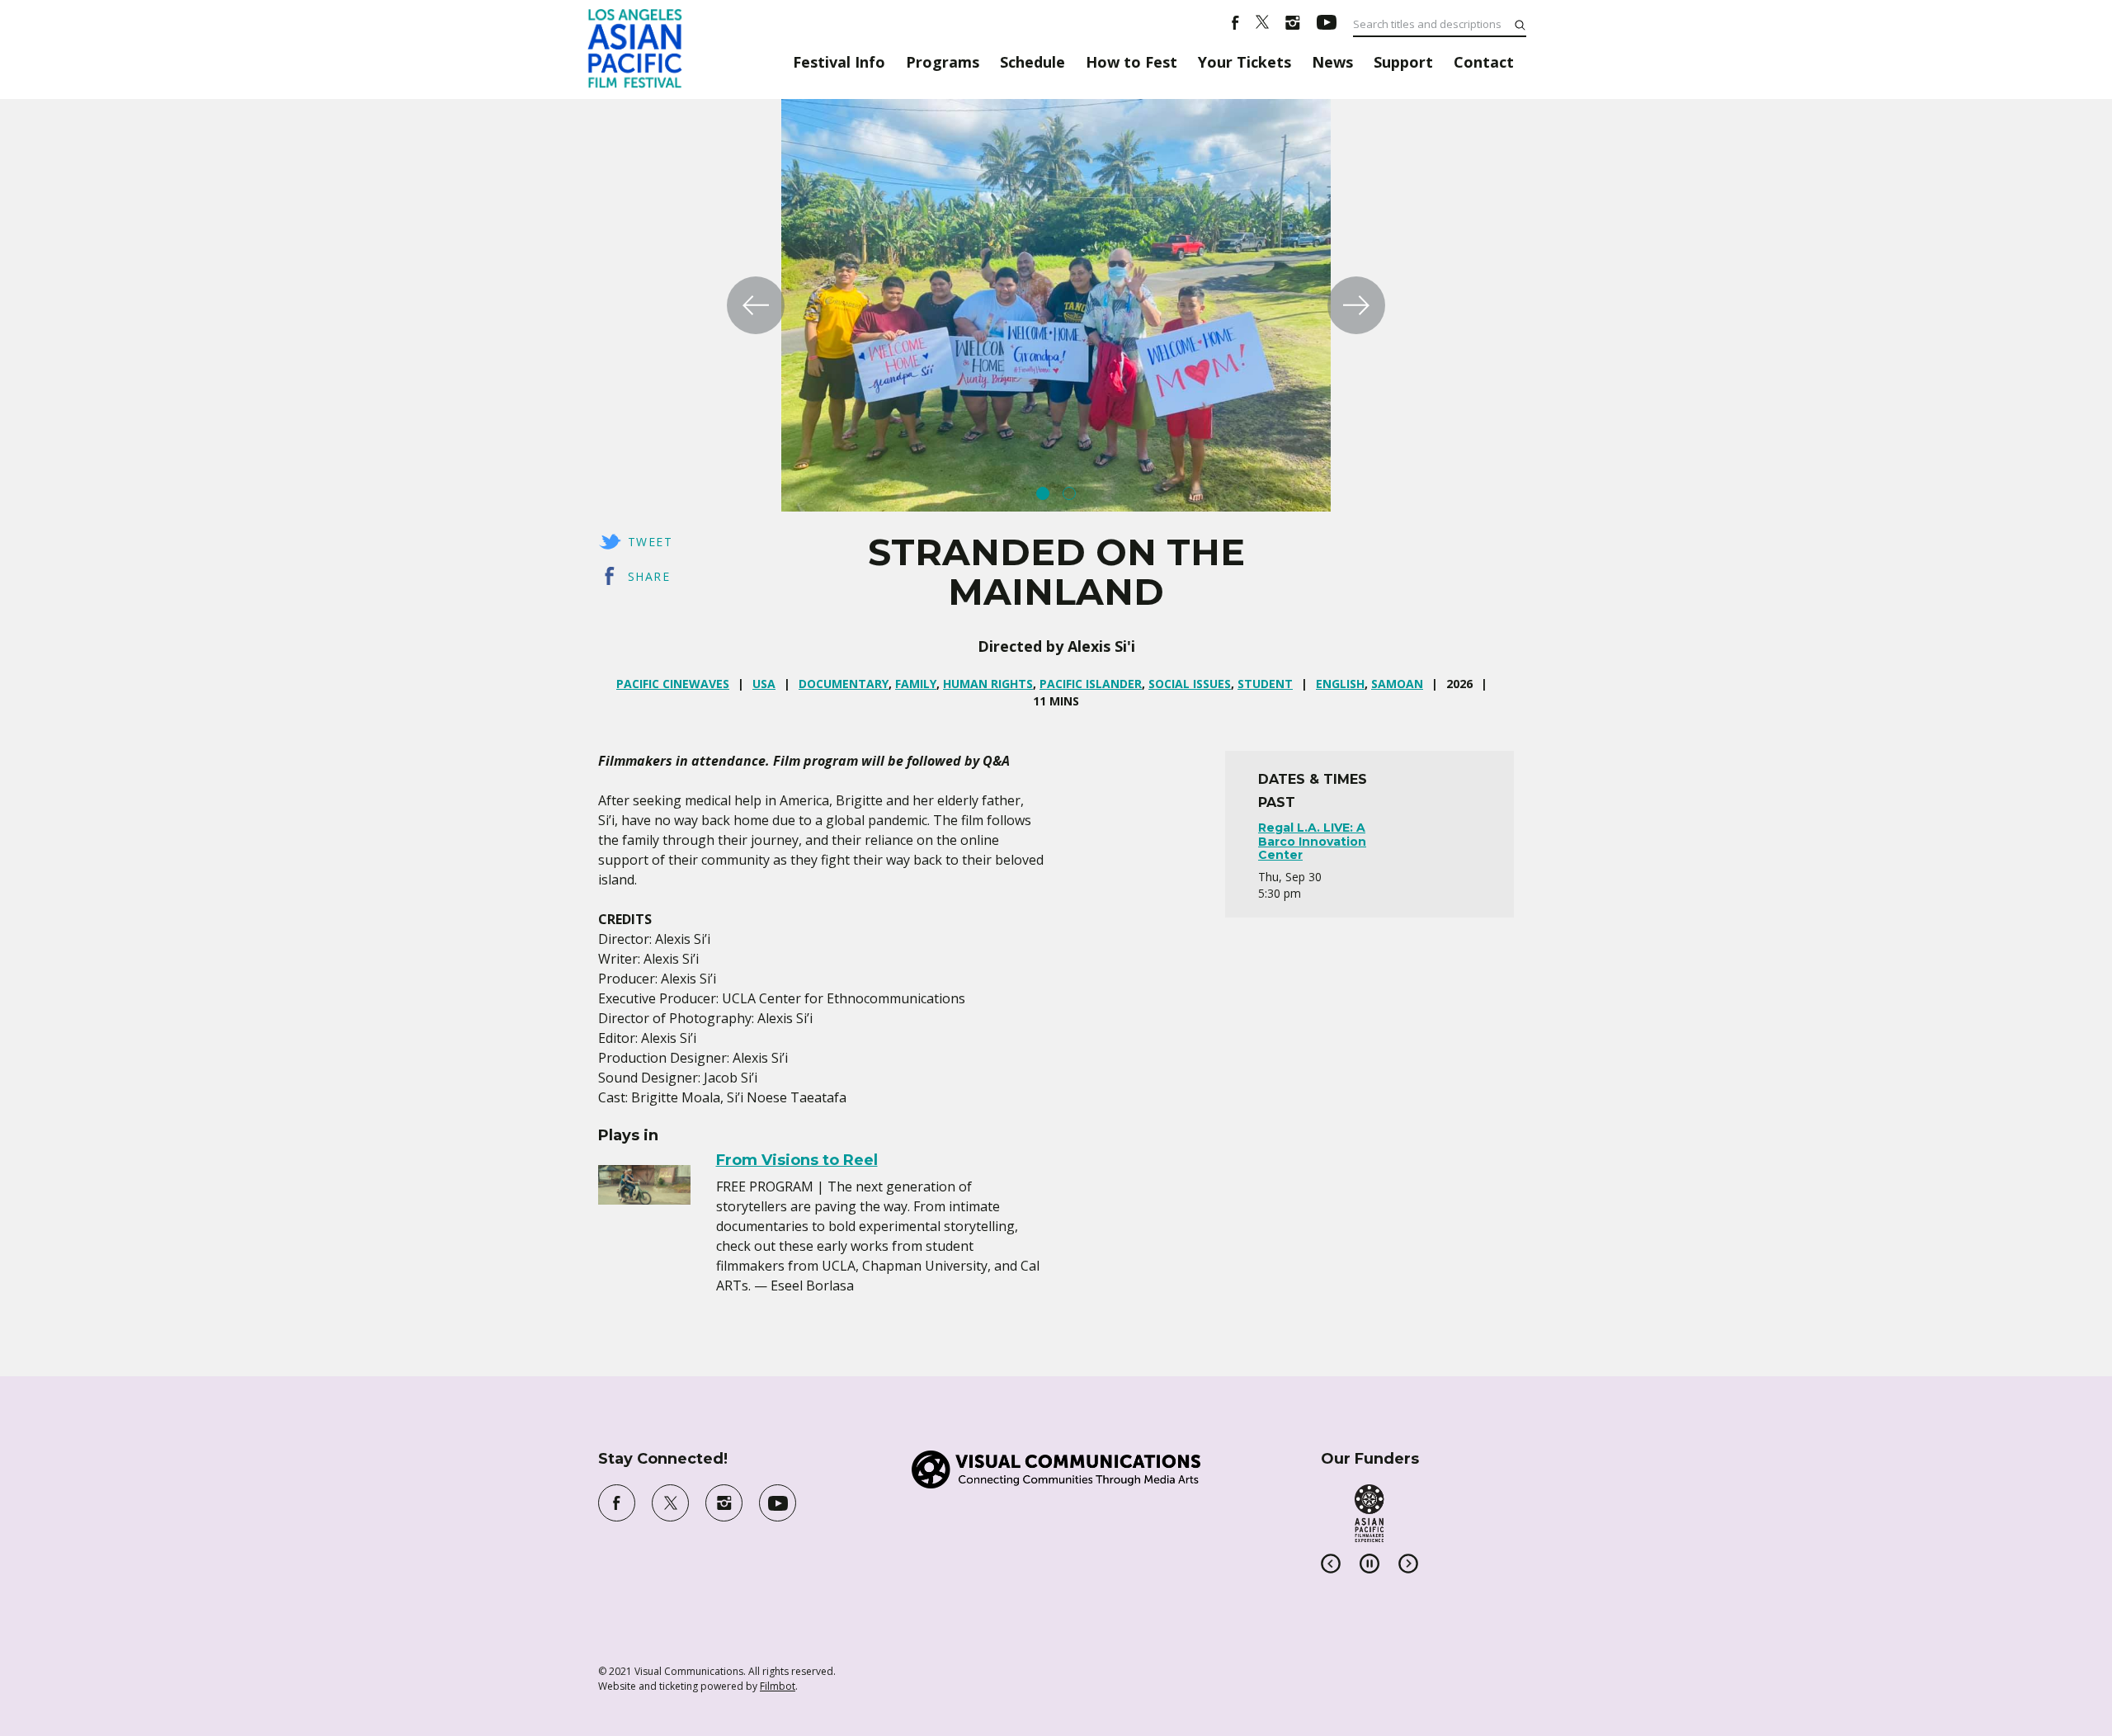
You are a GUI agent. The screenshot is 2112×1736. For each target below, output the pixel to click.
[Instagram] (1293, 25)
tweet (650, 542)
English (1340, 684)
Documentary (844, 684)
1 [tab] (1043, 493)
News (1332, 62)
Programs (943, 62)
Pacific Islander (1091, 684)
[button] (756, 305)
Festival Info (839, 62)
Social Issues (1190, 684)
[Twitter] (1262, 25)
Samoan (1397, 684)
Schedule (1032, 62)
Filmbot (778, 1686)
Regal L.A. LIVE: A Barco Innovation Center (1312, 842)
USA (764, 684)
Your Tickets (1245, 62)
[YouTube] (1327, 25)
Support (1403, 62)
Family (916, 684)
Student (1265, 684)
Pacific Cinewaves (673, 684)
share (649, 576)
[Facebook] (1235, 25)
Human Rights (988, 684)
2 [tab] (1069, 493)
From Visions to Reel (797, 1160)
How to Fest (1131, 62)
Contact (1484, 62)
